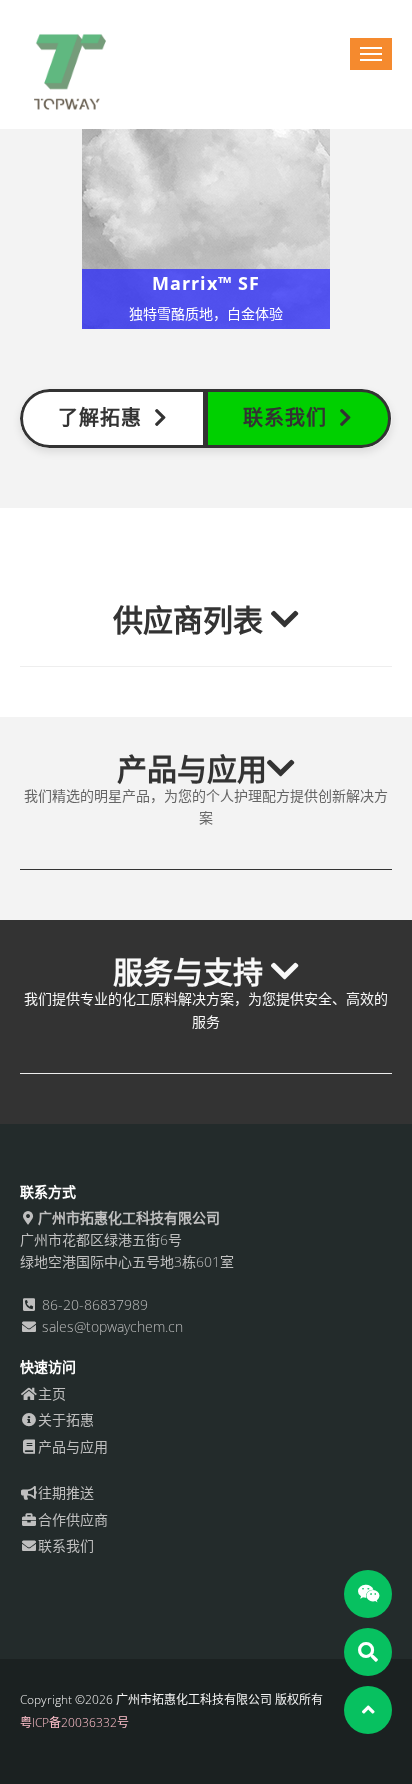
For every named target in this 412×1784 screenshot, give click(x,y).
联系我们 (291, 417)
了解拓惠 (106, 417)
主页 (52, 1393)
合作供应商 (73, 1519)
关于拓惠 (66, 1419)
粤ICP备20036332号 (74, 1722)
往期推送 (66, 1492)
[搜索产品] (368, 1652)
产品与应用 (73, 1446)
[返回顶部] (368, 1710)
